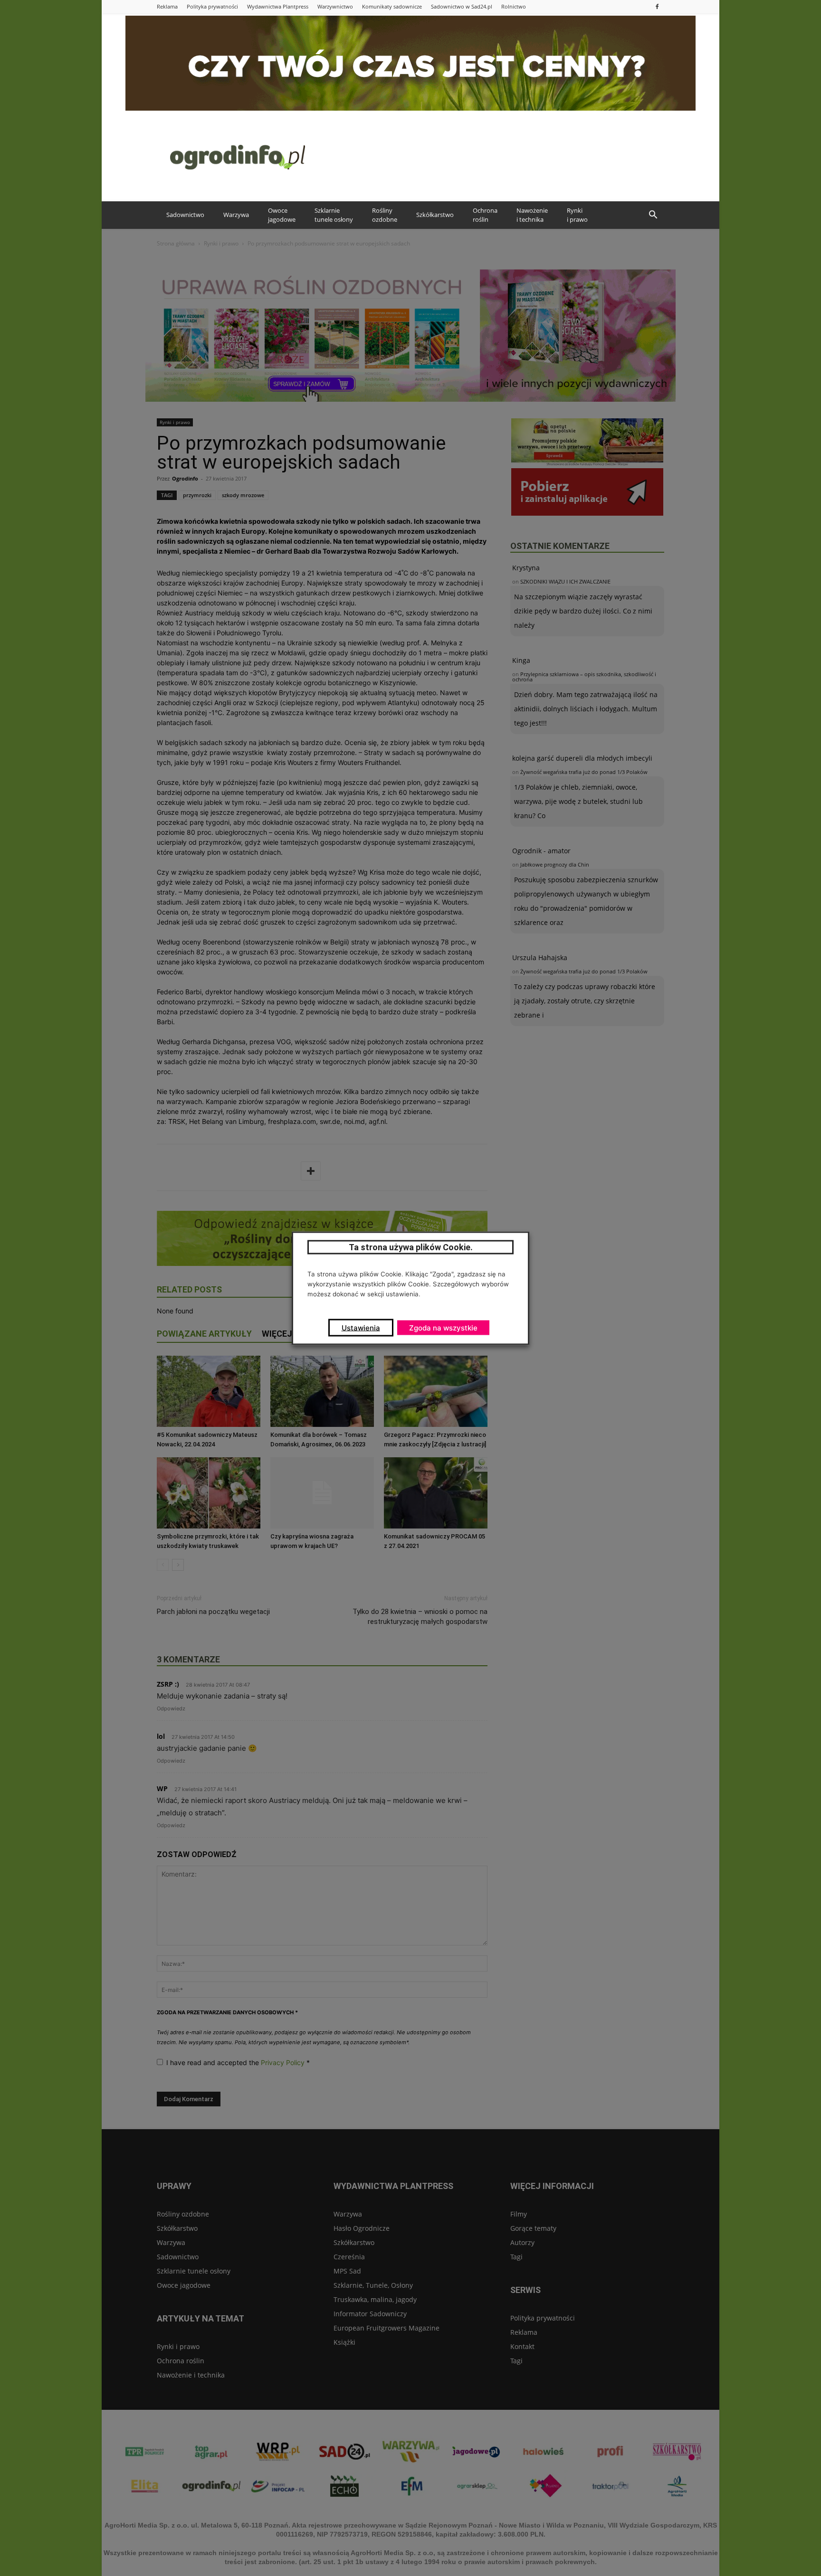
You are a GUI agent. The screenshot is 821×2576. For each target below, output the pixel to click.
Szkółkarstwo (435, 215)
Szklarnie (334, 215)
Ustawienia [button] (361, 1327)
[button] (653, 215)
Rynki (577, 215)
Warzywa (236, 215)
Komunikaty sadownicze (392, 6)
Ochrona (485, 215)
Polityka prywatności (212, 6)
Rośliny (385, 215)
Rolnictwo (514, 6)
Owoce (282, 215)
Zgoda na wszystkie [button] (443, 1327)
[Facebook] (657, 6)
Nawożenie (532, 215)
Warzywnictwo (335, 6)
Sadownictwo (185, 215)
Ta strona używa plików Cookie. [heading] (411, 1247)
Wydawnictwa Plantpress (278, 6)
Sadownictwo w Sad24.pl (462, 6)
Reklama (167, 6)
